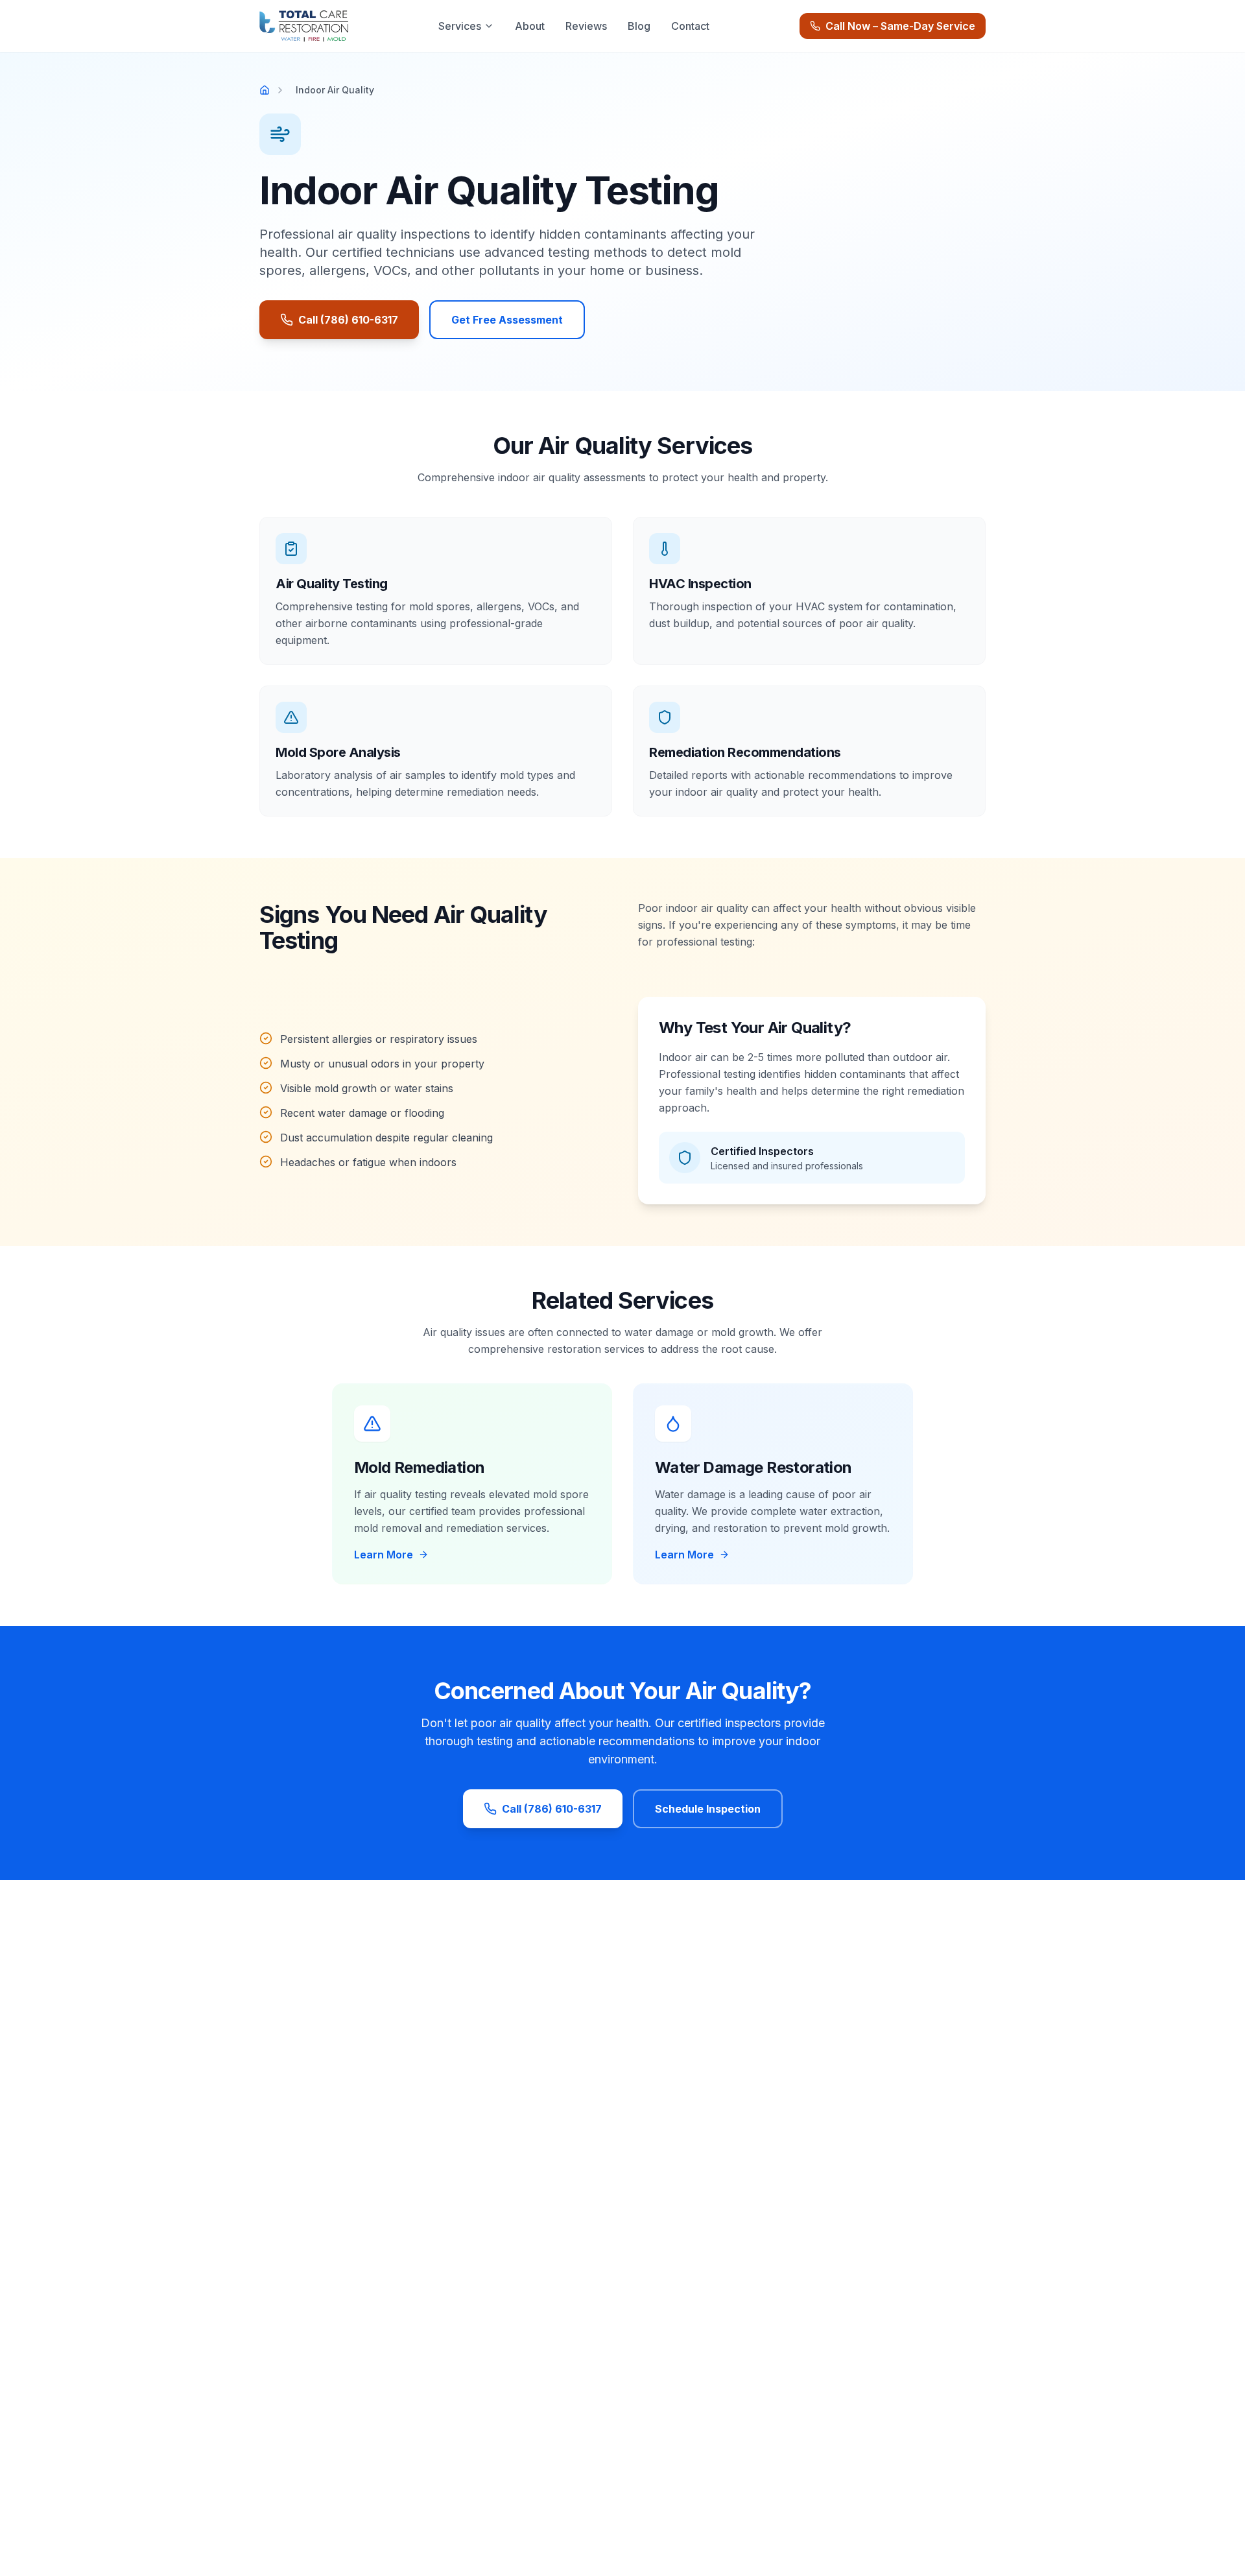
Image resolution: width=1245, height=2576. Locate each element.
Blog (639, 26)
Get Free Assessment (507, 320)
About (530, 26)
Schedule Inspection (708, 1809)
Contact (690, 26)
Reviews (586, 26)
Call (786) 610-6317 (348, 320)
